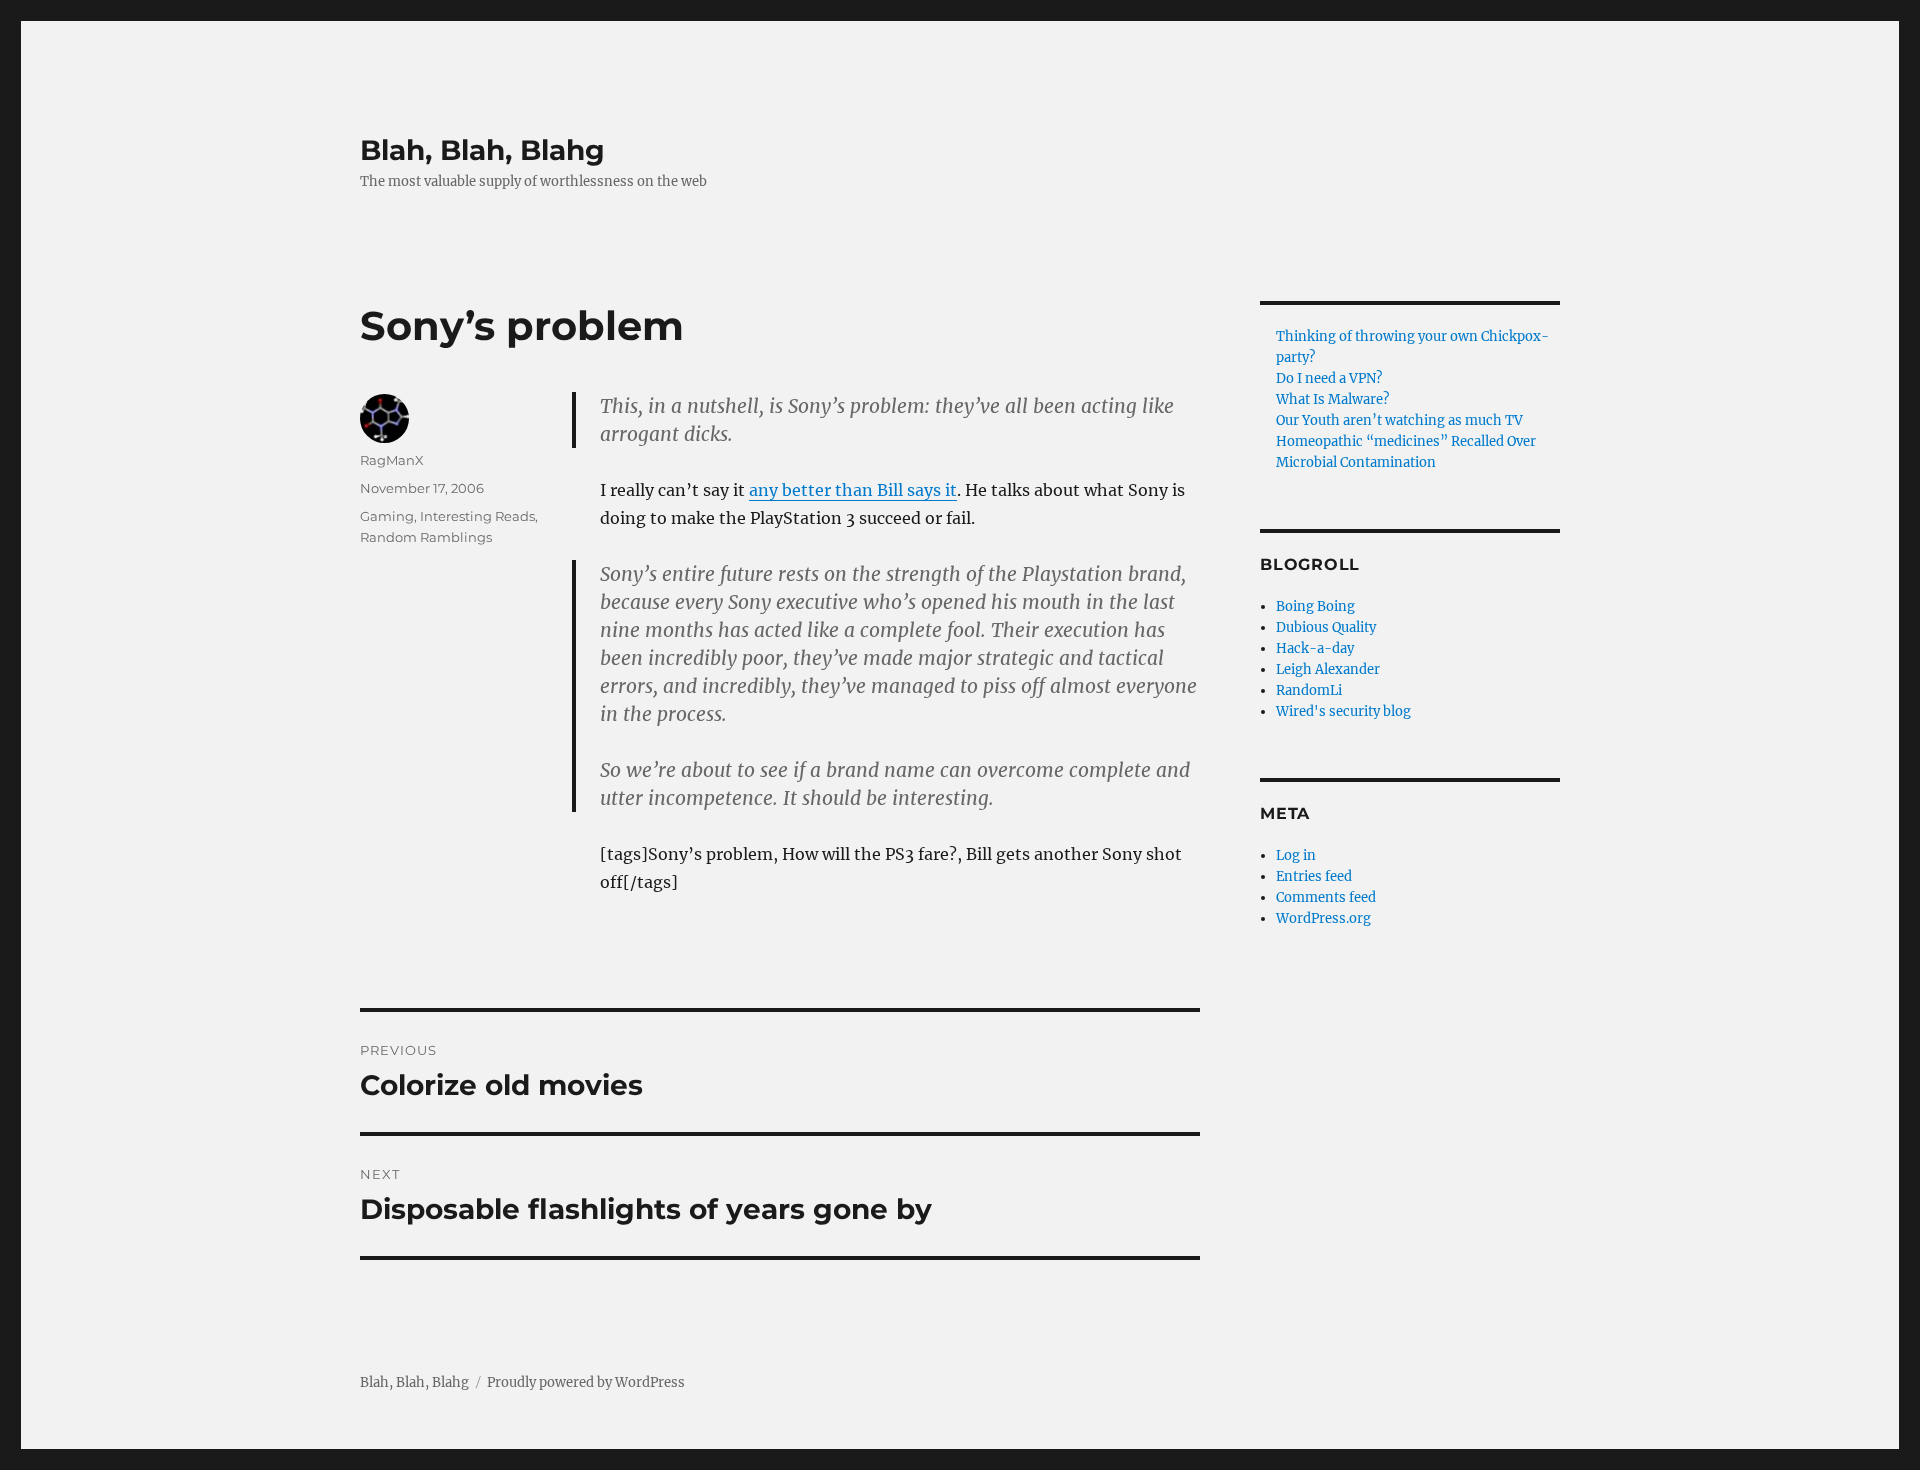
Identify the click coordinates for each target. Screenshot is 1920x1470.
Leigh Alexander (1328, 669)
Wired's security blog (1343, 711)
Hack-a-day (1315, 648)
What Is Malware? (1332, 399)
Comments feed (1326, 897)
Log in (1296, 855)
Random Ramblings (426, 537)
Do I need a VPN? (1329, 378)
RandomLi (1309, 690)
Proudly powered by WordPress (586, 1382)
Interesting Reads (477, 516)
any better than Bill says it (853, 490)
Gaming (387, 516)
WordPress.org (1323, 918)
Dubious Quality (1326, 627)
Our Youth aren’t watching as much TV (1399, 420)
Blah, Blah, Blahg (482, 150)
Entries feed (1314, 876)
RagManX (392, 460)
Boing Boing (1315, 606)
